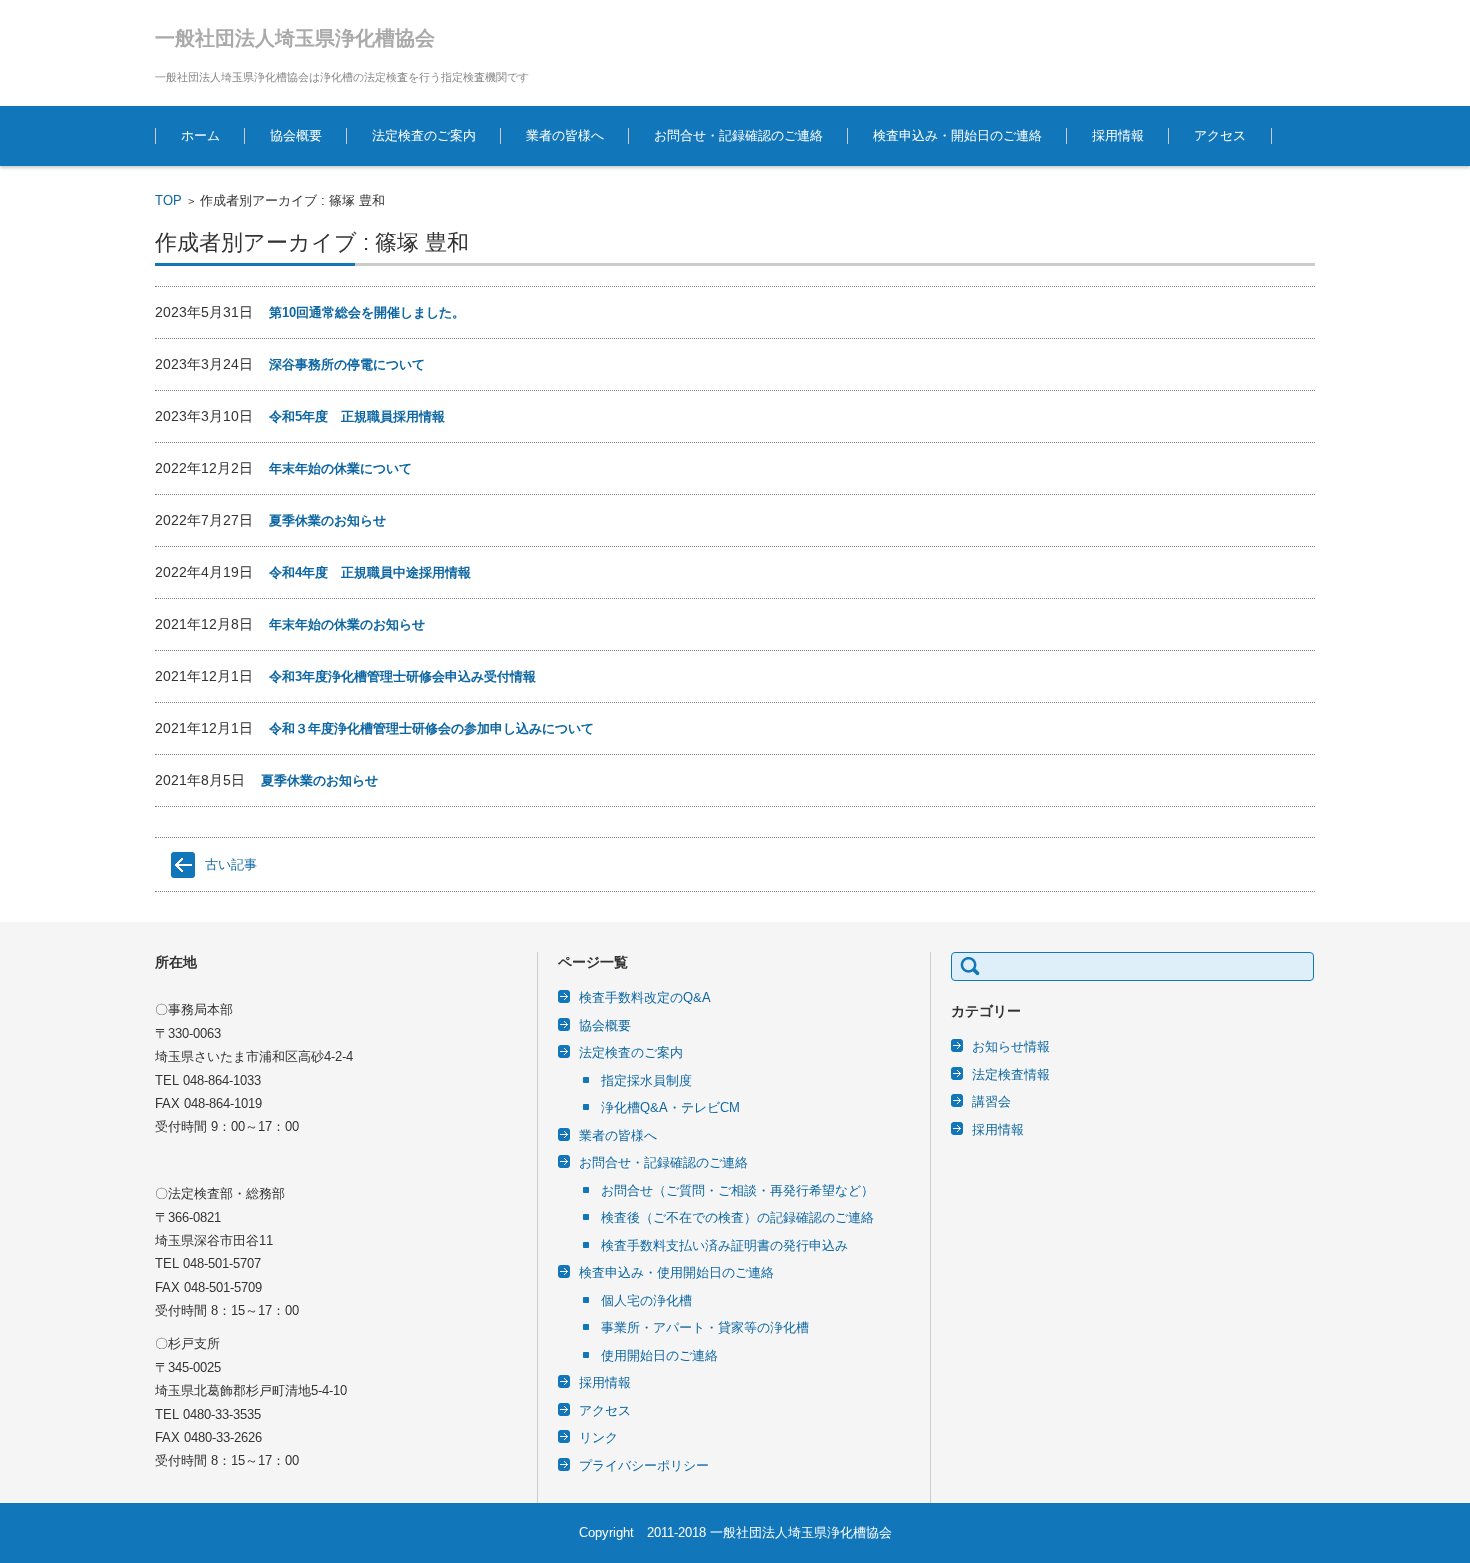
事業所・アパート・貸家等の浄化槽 (705, 1327)
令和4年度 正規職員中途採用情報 (370, 572)
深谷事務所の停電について (347, 364)
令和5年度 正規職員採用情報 (357, 416)
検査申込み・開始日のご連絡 (957, 135)
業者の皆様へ (565, 135)
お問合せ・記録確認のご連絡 (738, 135)
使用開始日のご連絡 (659, 1355)
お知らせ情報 (1011, 1046)
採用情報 (1118, 135)
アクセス (1220, 135)
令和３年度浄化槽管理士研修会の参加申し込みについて (431, 728)
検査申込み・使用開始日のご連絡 (676, 1272)
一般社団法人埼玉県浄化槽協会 (295, 38)
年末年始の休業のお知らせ (347, 624)
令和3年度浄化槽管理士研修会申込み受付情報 (402, 676)
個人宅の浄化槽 (646, 1300)
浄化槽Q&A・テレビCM (670, 1107)
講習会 (991, 1101)
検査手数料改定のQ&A (645, 997)
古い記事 (231, 864)
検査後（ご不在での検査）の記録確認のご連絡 (737, 1217)
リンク (598, 1437)
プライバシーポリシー (644, 1465)
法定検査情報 (1011, 1074)
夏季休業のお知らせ (327, 520)
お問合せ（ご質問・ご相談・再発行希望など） (737, 1190)
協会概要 (296, 135)
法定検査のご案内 (424, 135)
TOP (168, 200)
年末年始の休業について (340, 468)
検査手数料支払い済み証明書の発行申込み (724, 1245)
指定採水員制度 (646, 1080)
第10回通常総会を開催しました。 (367, 312)
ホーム (200, 135)
